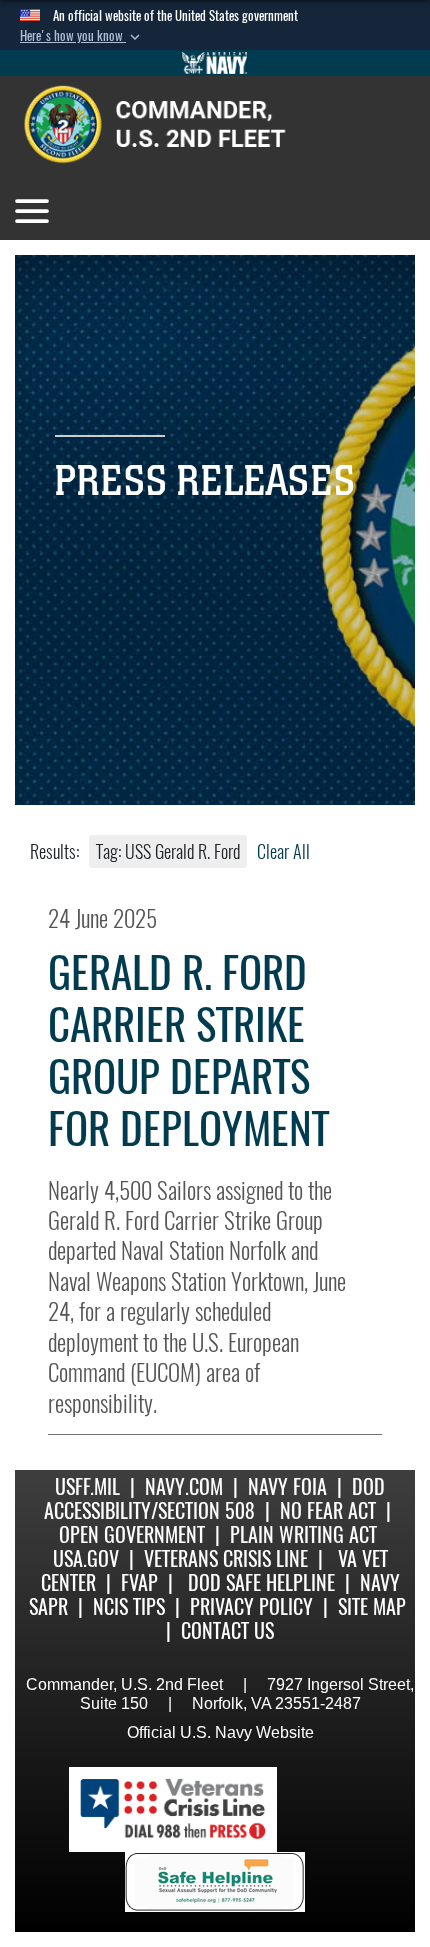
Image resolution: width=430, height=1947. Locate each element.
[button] (82, 36)
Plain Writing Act (303, 1534)
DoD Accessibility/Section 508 (214, 1498)
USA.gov (86, 1558)
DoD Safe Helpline (261, 1582)
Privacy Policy (251, 1606)
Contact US (227, 1630)
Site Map (372, 1606)
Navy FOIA (287, 1486)
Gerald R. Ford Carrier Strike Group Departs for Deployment (188, 1050)
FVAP (139, 1582)
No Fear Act (328, 1510)
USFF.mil (87, 1486)
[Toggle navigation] (32, 211)
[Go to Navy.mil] (215, 63)
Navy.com (184, 1486)
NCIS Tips (129, 1606)
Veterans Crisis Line (226, 1558)
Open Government (132, 1534)
